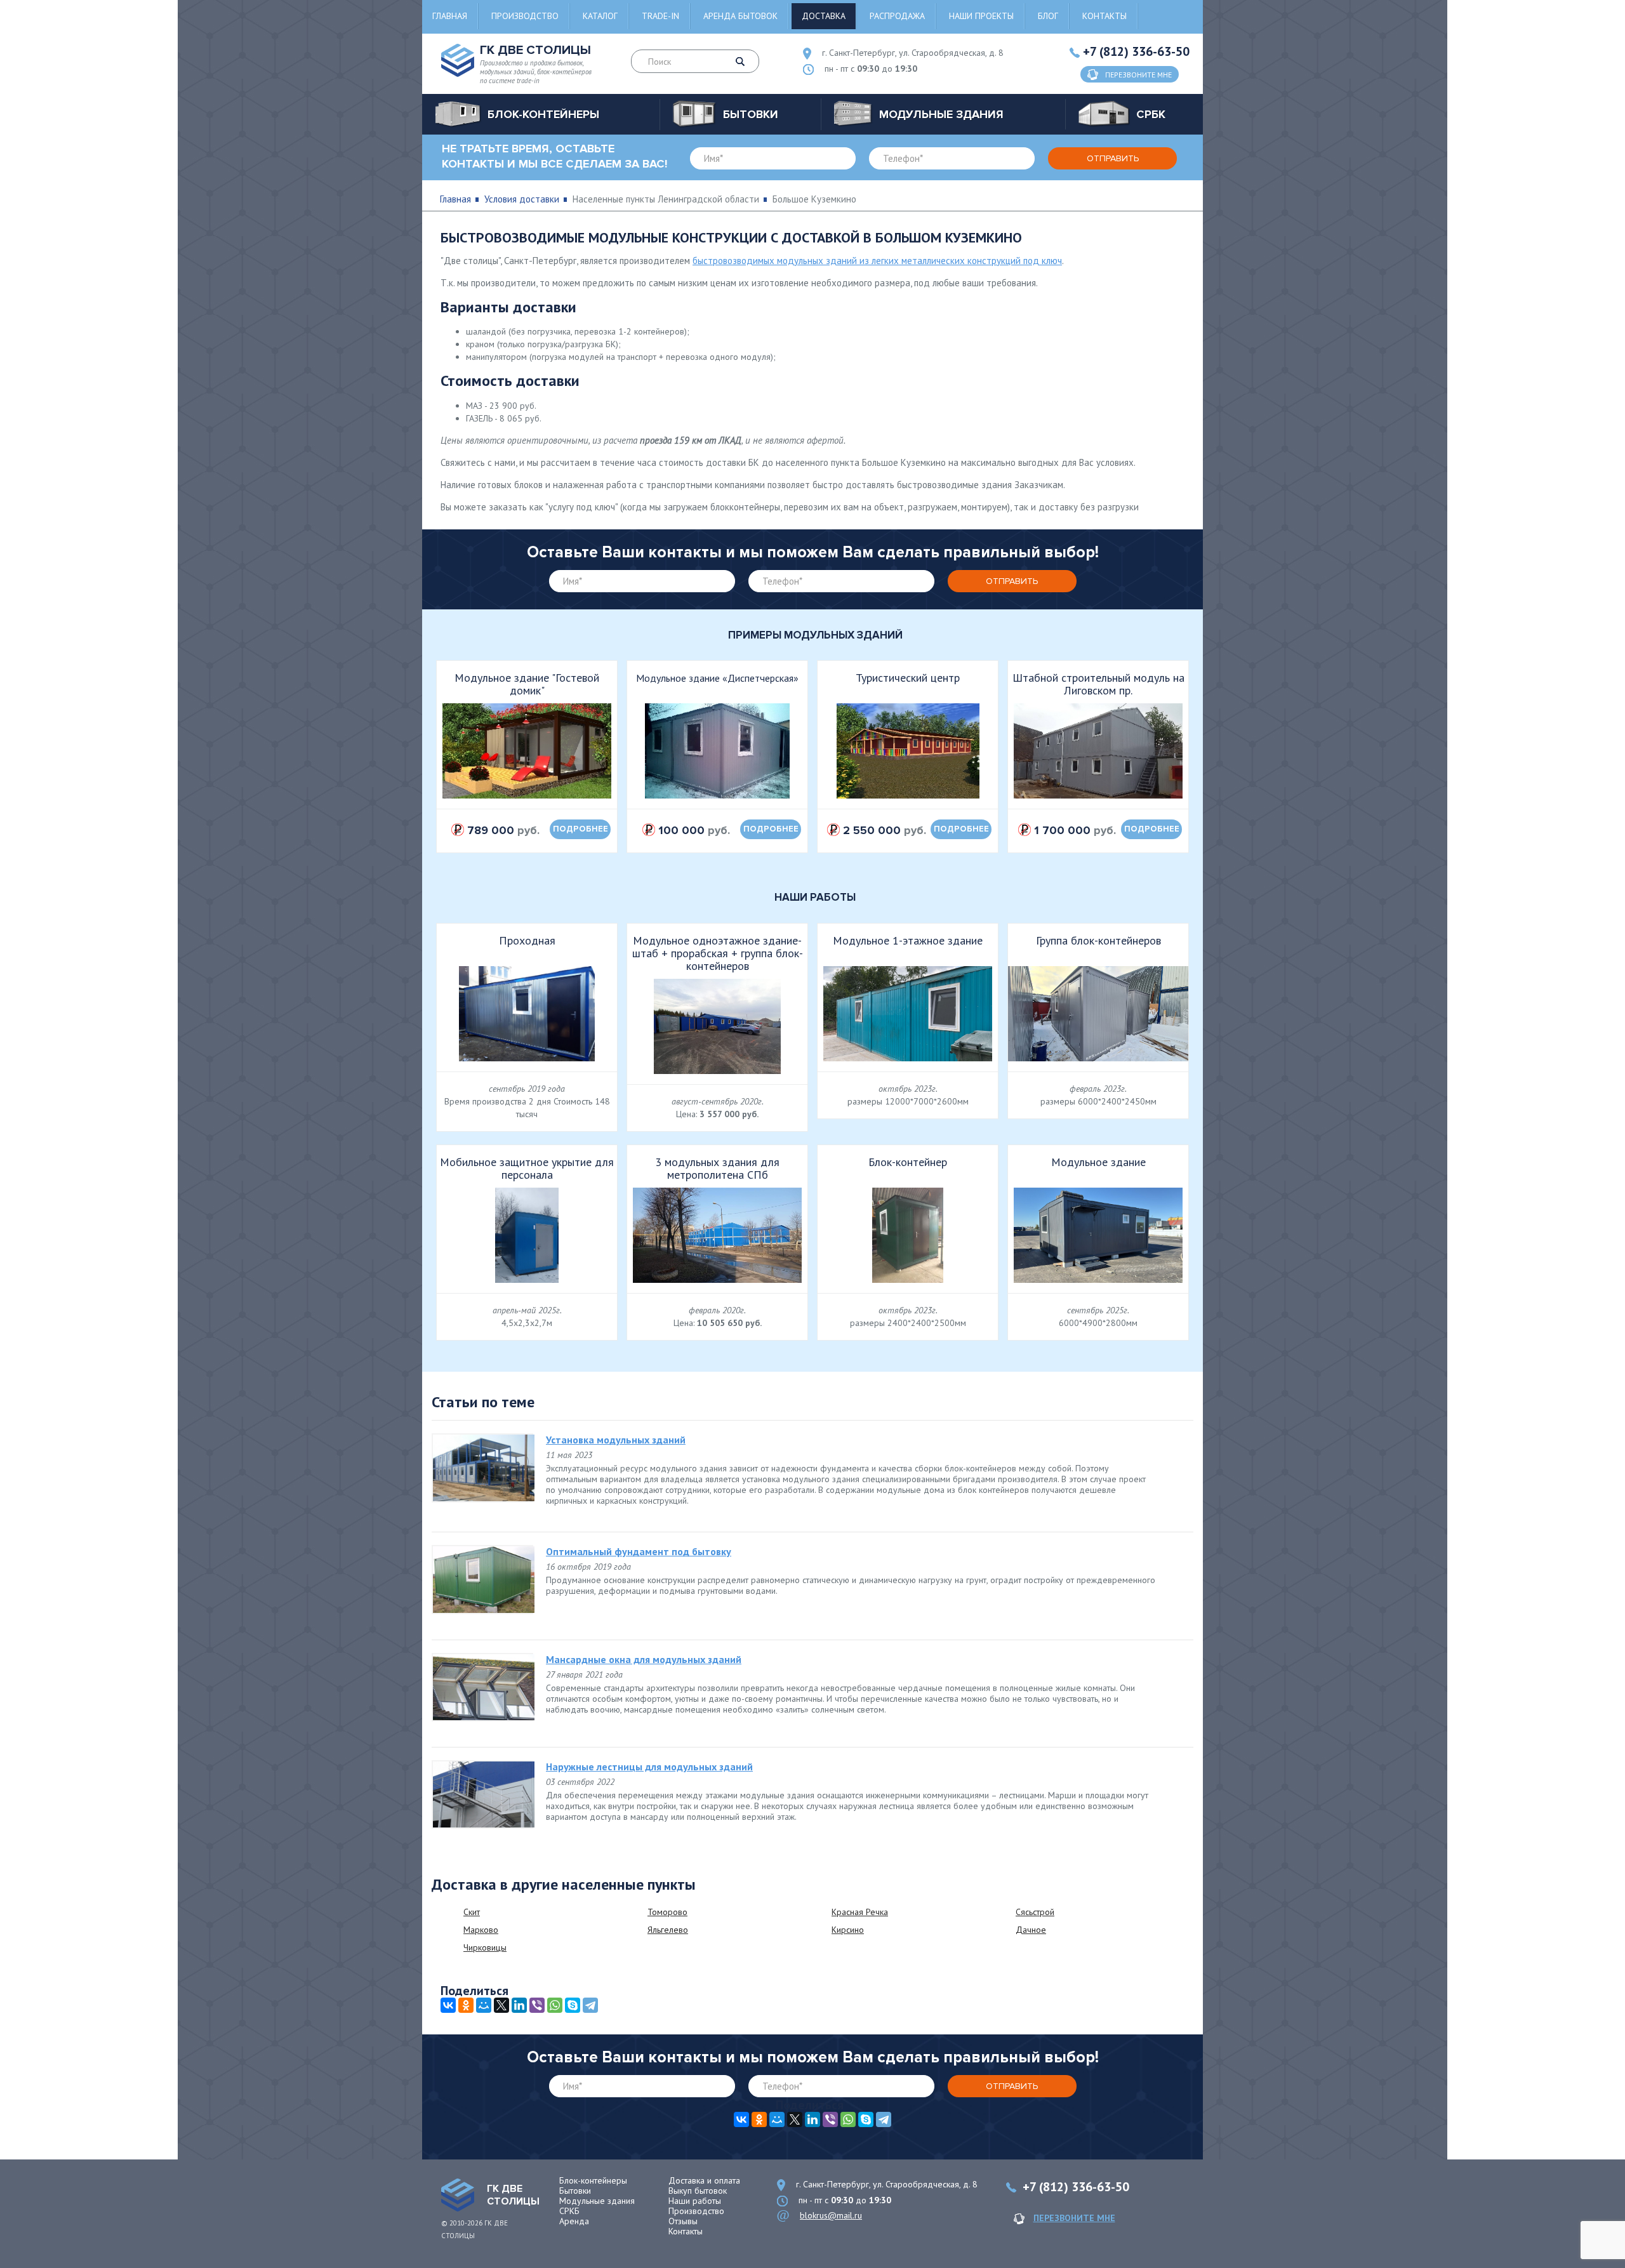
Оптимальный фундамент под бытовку (639, 1551)
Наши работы (695, 2201)
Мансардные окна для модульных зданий (644, 1659)
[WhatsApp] (555, 2005)
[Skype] (573, 2005)
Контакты (1104, 16)
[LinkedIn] (519, 2005)
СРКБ (569, 2211)
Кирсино (848, 1930)
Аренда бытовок (740, 16)
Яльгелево (668, 1930)
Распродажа (897, 16)
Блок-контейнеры (593, 2180)
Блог (1048, 16)
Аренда (574, 2221)
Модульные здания (597, 2201)
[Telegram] (590, 2005)
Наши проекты (981, 16)
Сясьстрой (1035, 1912)
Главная (450, 16)
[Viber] (537, 2005)
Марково (481, 1930)
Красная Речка (860, 1912)
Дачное (1031, 1930)
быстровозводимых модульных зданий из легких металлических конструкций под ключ (877, 261)
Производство (525, 16)
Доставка (824, 16)
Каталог (600, 16)
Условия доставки (522, 199)
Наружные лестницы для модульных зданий (649, 1767)
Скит (472, 1912)
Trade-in (660, 16)
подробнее (580, 829)
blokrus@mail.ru (831, 2215)
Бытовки (575, 2191)
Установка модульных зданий (616, 1440)
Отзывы (683, 2221)
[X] (501, 2005)
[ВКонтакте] (448, 2005)
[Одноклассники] (466, 2005)
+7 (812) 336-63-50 (1136, 51)
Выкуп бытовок (698, 2191)
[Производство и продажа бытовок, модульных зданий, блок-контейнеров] (458, 2195)
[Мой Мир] (484, 2005)
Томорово (667, 1912)
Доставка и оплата (704, 2180)
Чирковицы (485, 1947)
